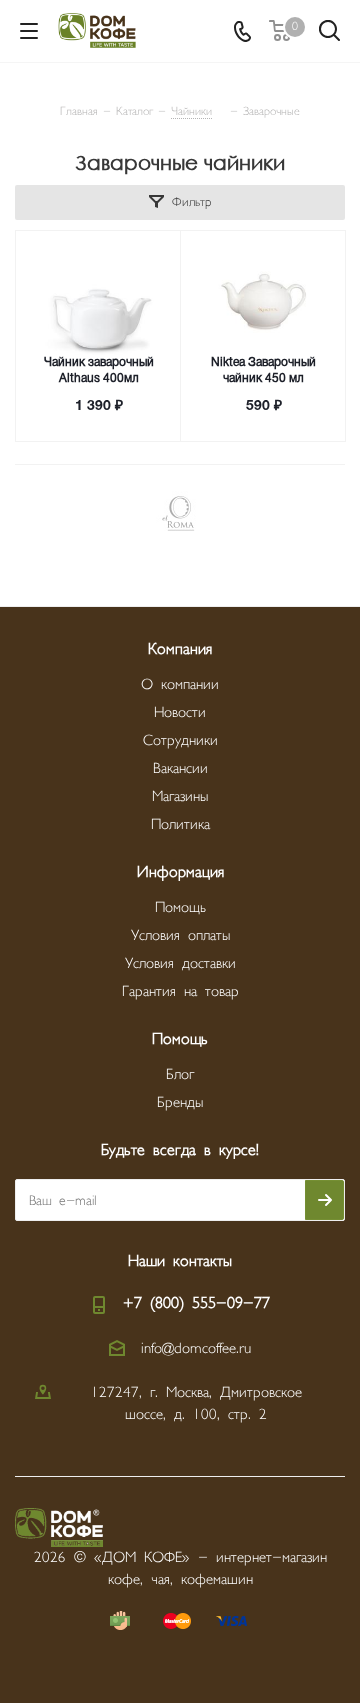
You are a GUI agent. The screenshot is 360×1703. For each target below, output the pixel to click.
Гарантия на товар (180, 991)
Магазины (180, 796)
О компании (180, 684)
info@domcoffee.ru (196, 1348)
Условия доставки (180, 963)
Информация (180, 872)
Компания (180, 649)
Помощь (180, 907)
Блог (180, 1074)
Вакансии (180, 768)
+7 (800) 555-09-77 (196, 1303)
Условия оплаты (180, 935)
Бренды (180, 1102)
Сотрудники (180, 740)
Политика (180, 824)
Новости (180, 712)
